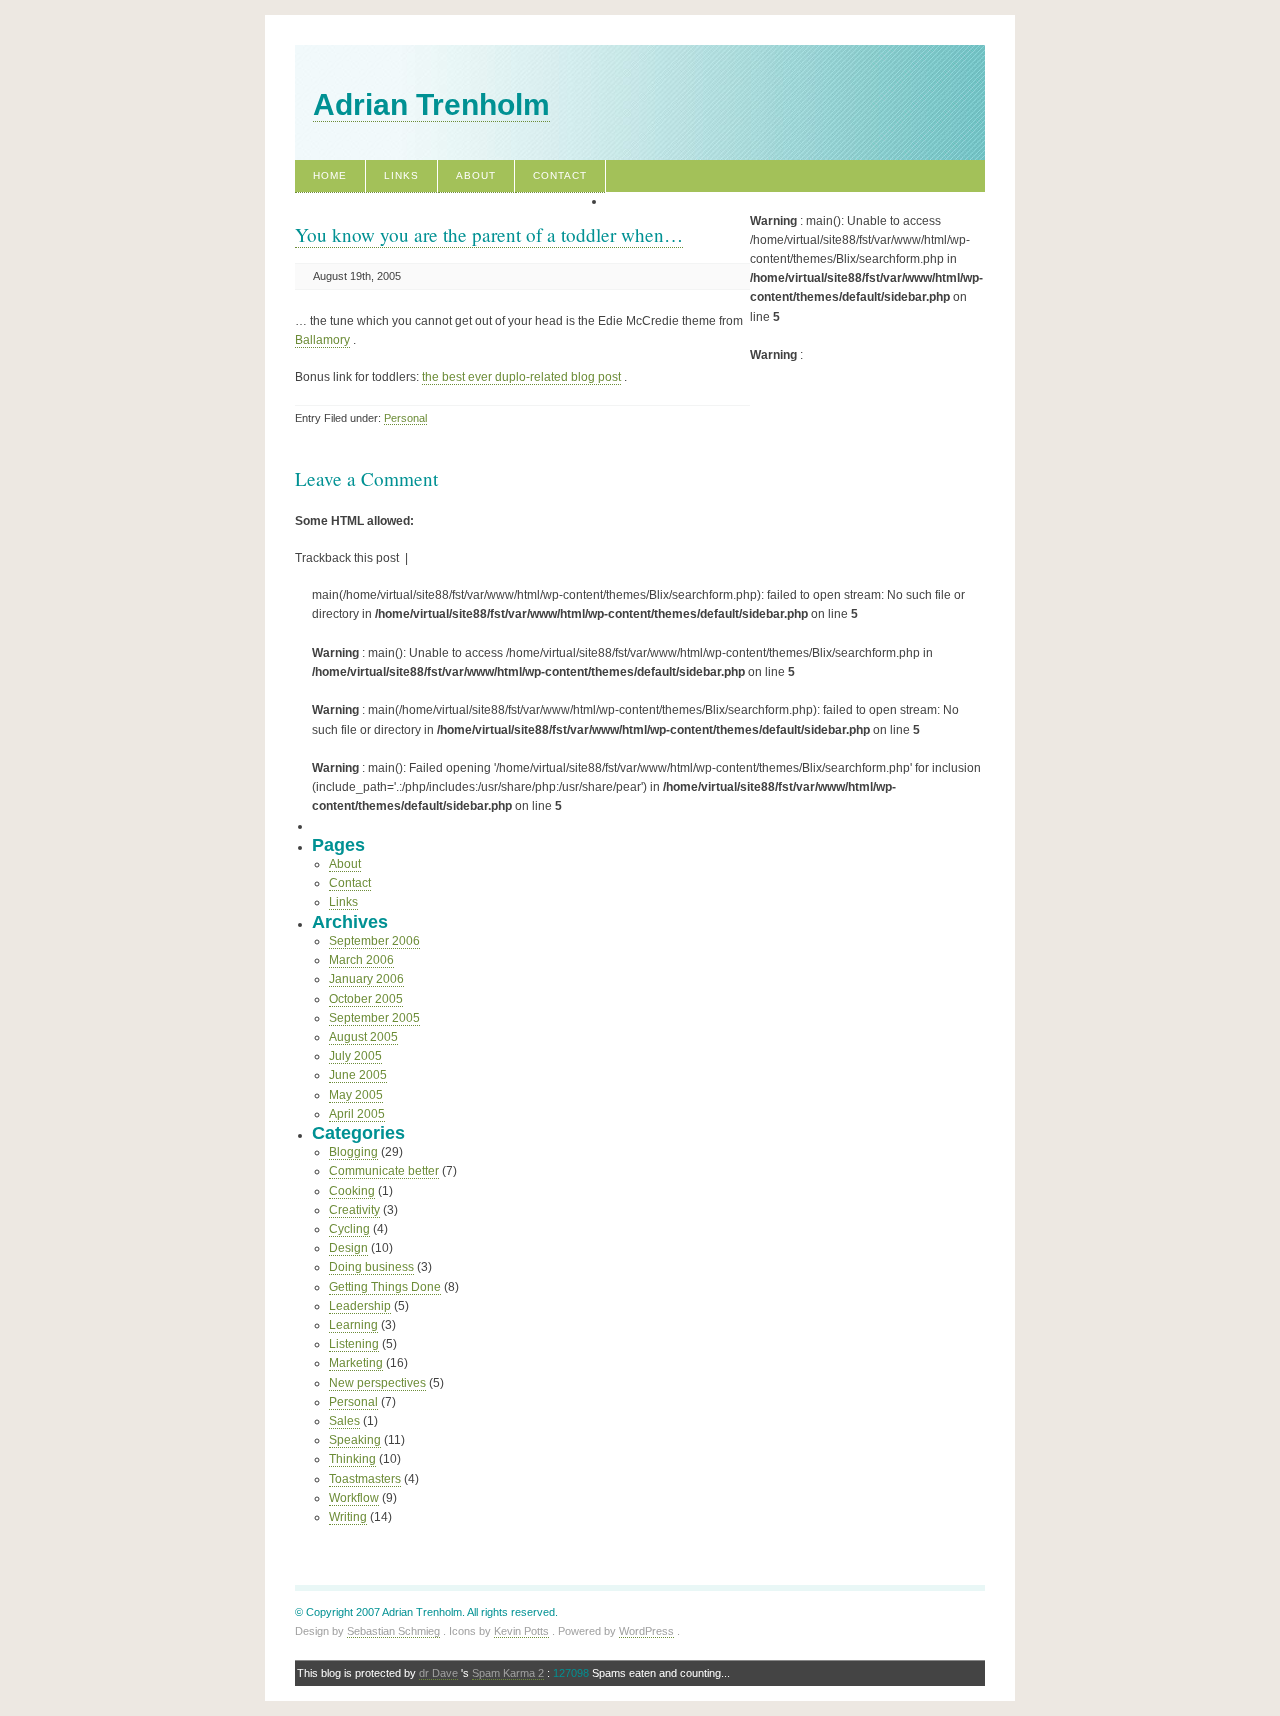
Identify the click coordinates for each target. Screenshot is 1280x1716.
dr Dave (438, 1673)
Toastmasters (365, 1479)
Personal (405, 418)
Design (348, 1248)
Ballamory (322, 340)
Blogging (353, 1152)
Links (401, 175)
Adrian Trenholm (431, 104)
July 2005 (355, 1056)
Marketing (356, 1363)
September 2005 (374, 1018)
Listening (354, 1344)
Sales (344, 1421)
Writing (348, 1517)
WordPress (646, 1631)
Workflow (354, 1498)
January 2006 (366, 979)
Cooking (352, 1191)
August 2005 (363, 1037)
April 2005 (357, 1114)
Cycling (349, 1229)
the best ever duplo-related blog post (521, 377)
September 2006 (374, 941)
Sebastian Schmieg (393, 1631)
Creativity (354, 1210)
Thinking (352, 1459)
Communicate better (384, 1171)
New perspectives (377, 1383)
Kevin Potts (521, 1631)
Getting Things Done (385, 1287)
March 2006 (361, 960)
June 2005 (358, 1075)
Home (330, 175)
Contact (560, 175)
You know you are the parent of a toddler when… (489, 234)
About (476, 175)
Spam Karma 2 (508, 1673)
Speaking (355, 1440)
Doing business (371, 1267)
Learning (353, 1325)
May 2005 (356, 1095)
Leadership (360, 1306)
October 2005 (366, 999)
